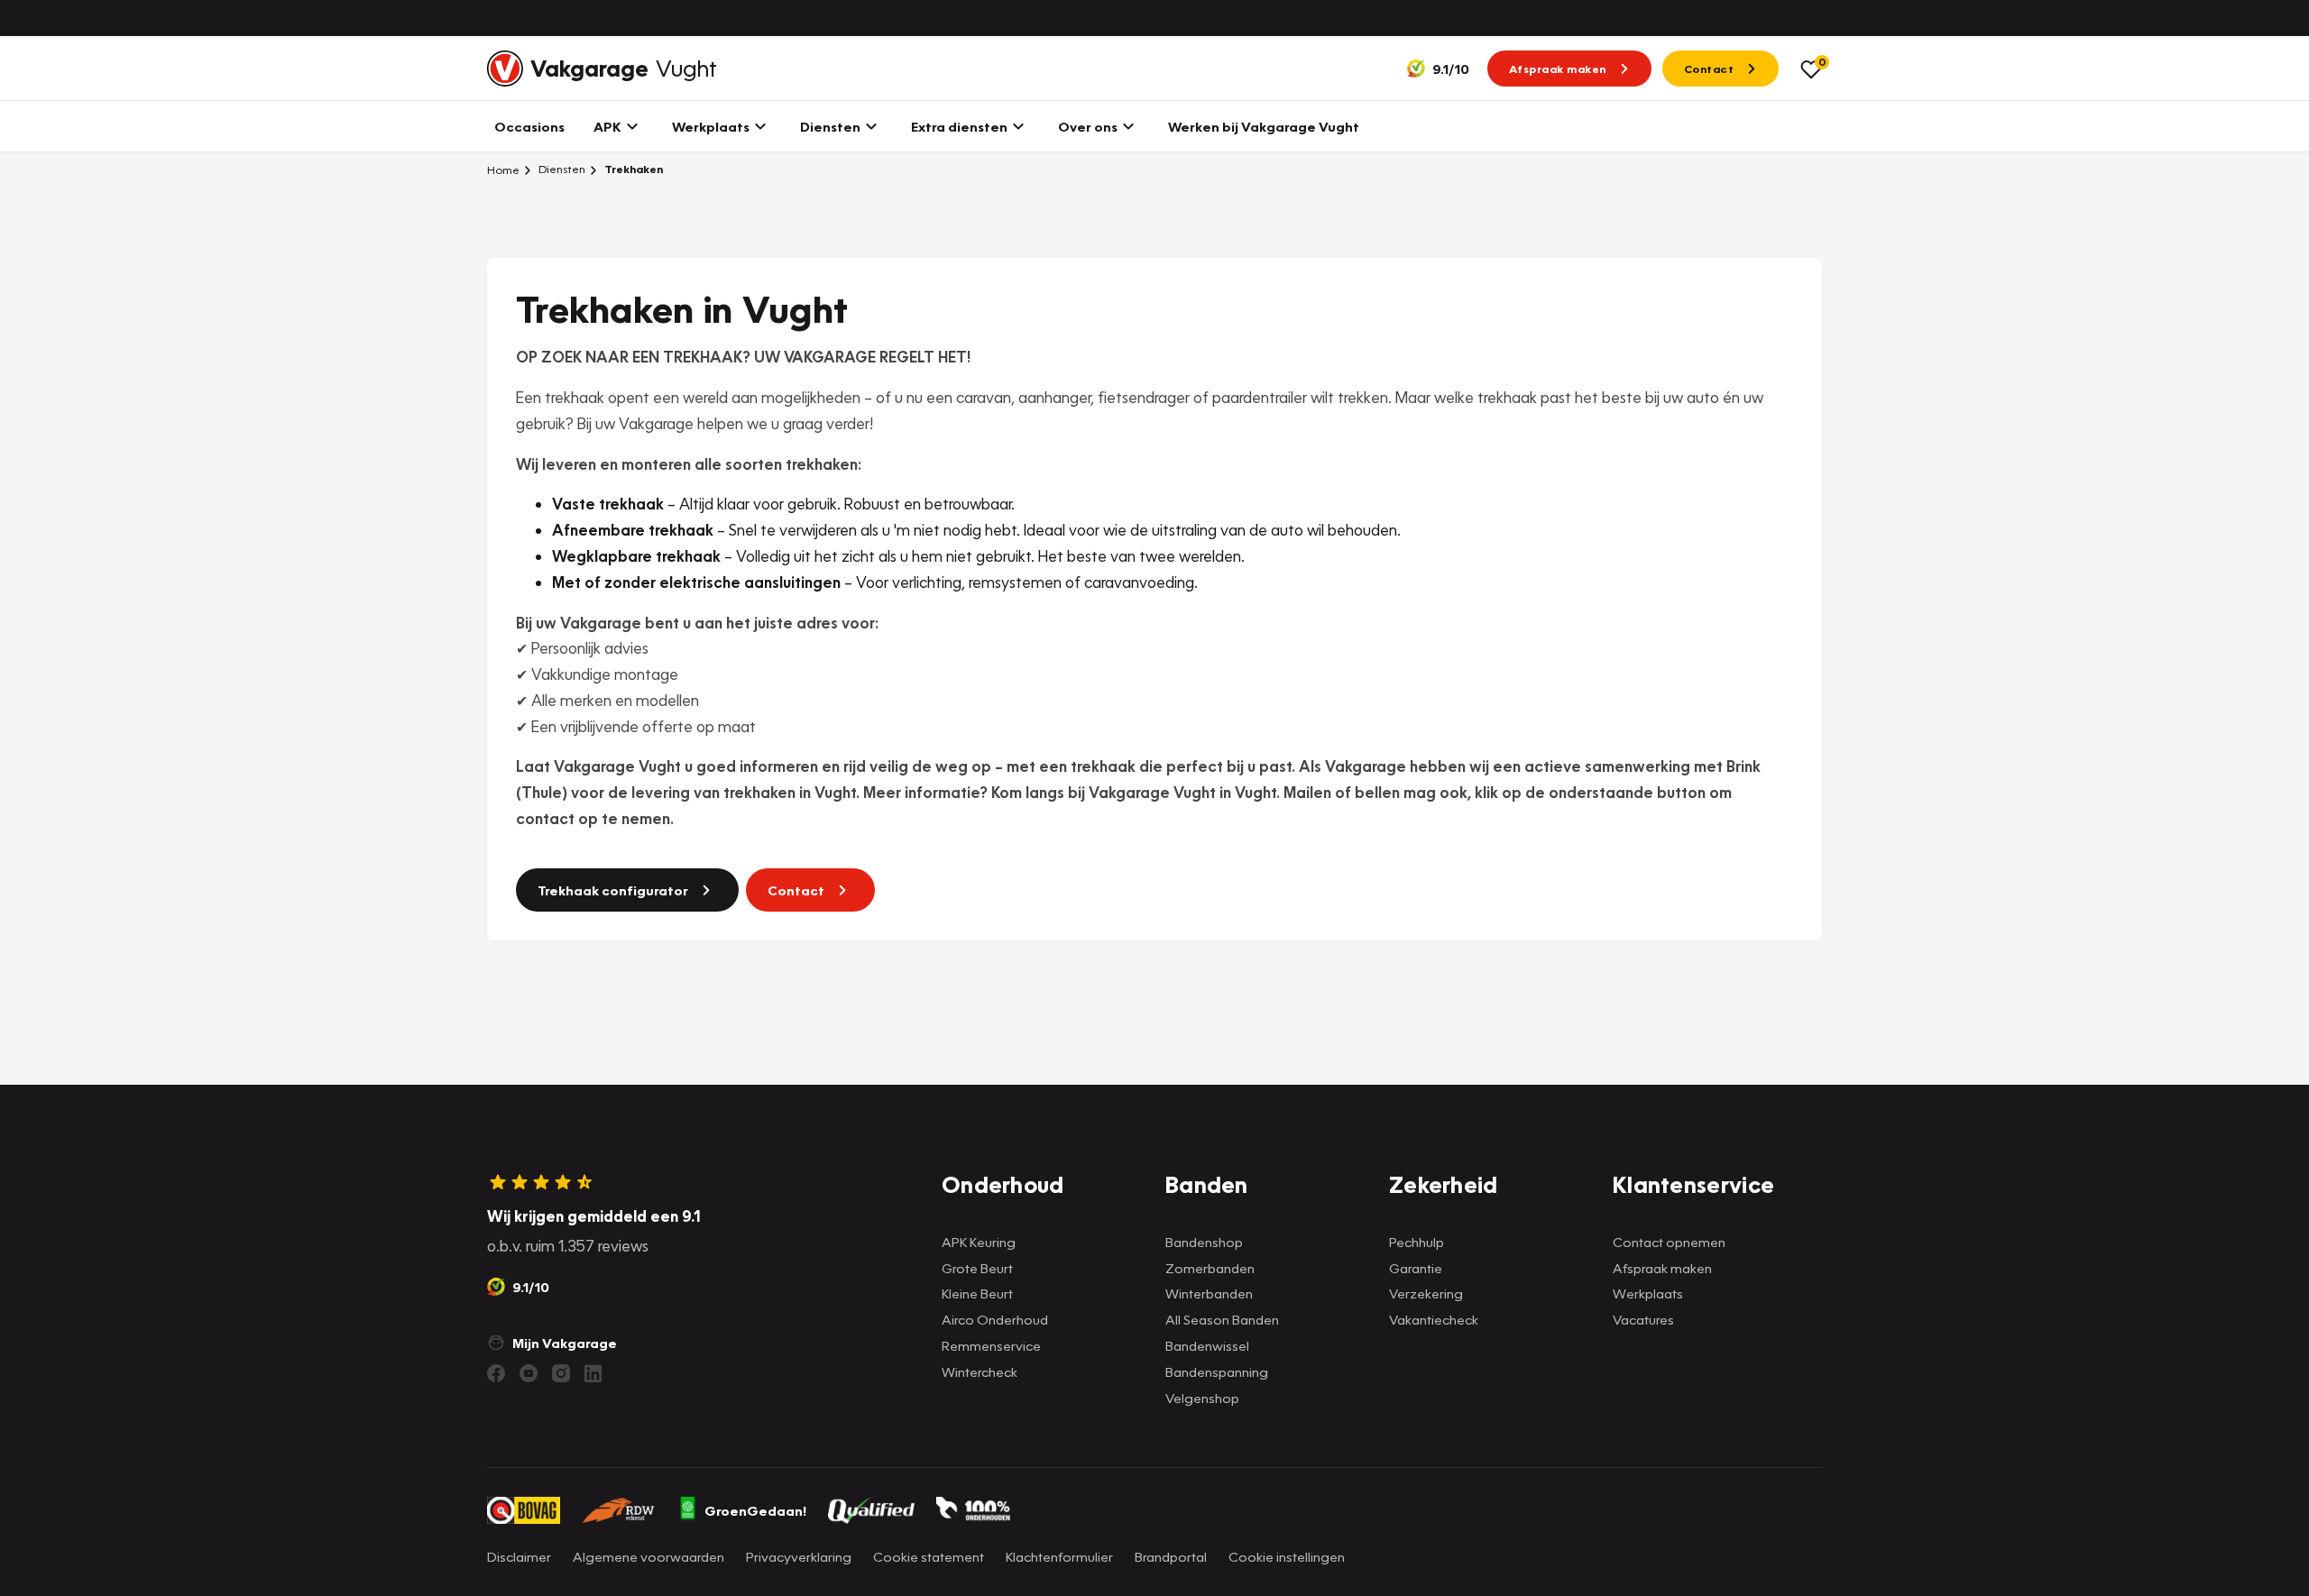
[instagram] (561, 1373)
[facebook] (496, 1373)
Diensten (561, 169)
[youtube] (529, 1373)
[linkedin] (593, 1373)
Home (503, 170)
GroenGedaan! (755, 1510)
